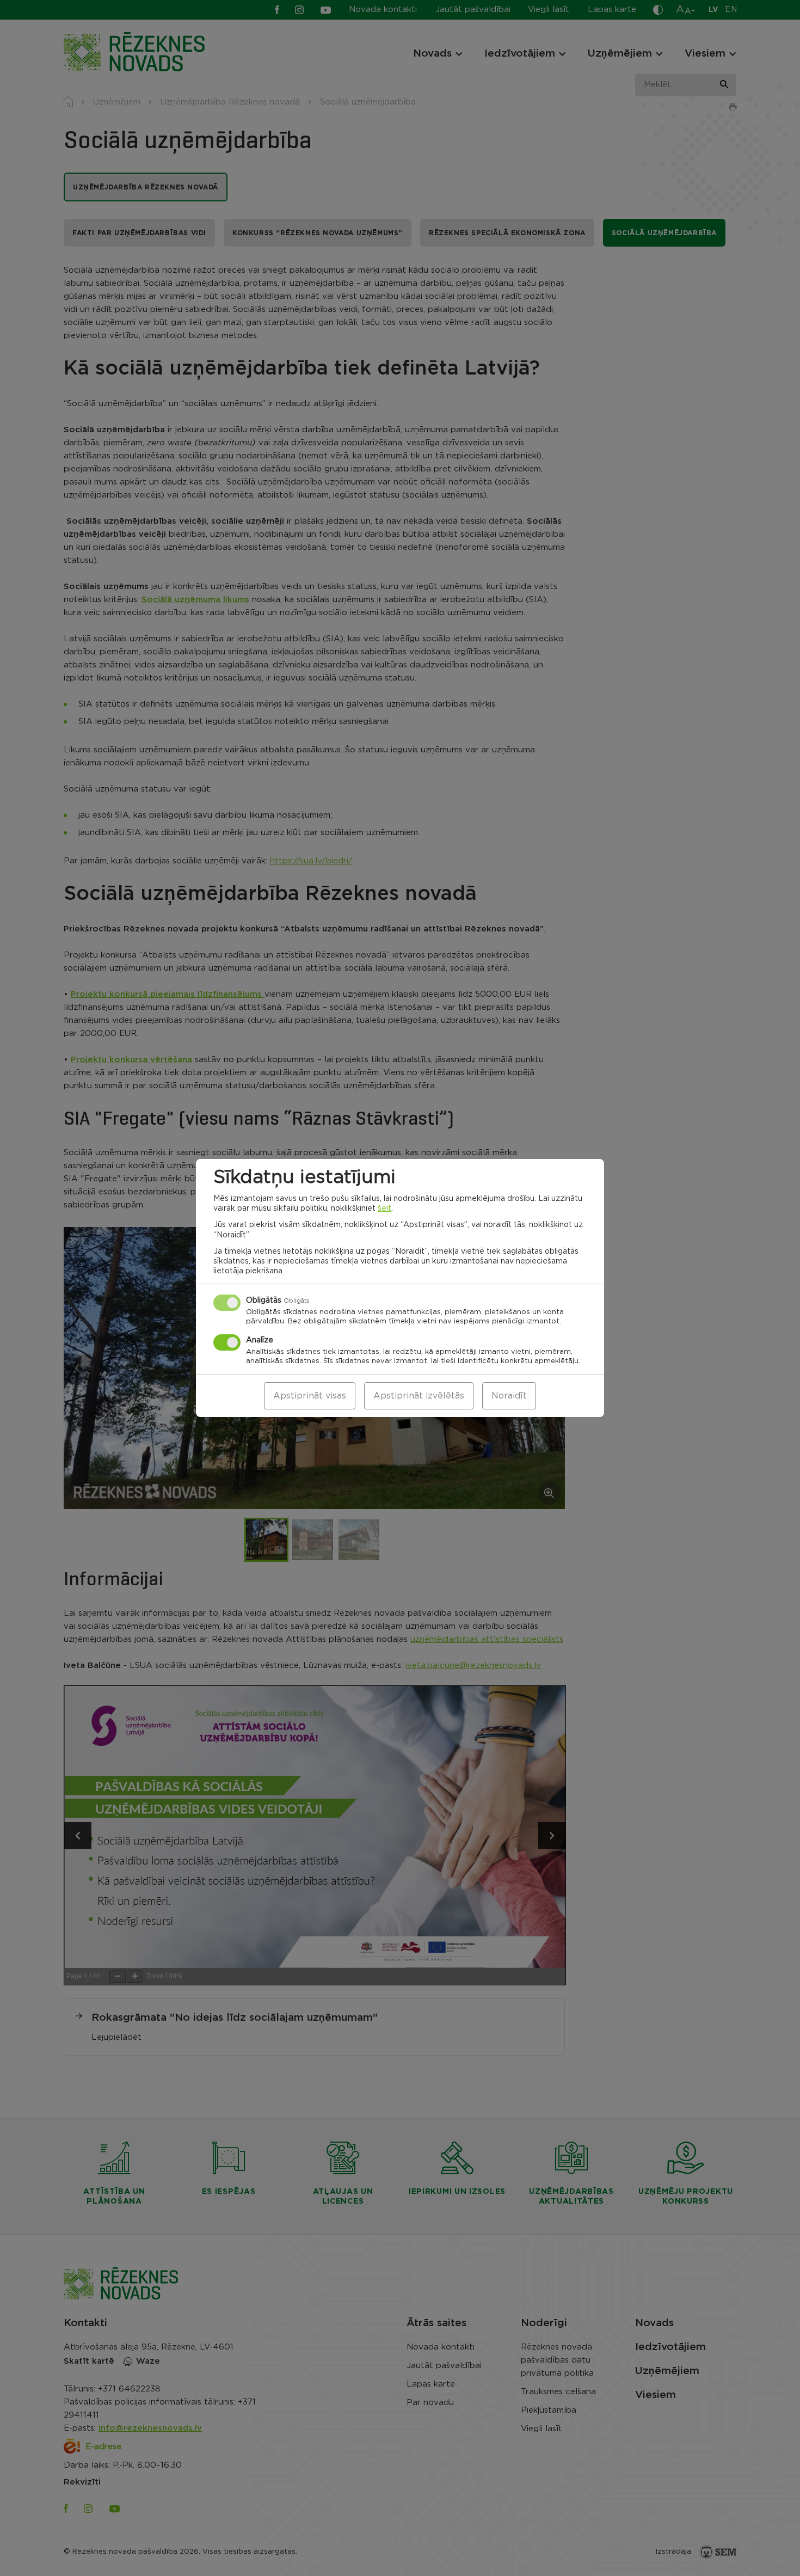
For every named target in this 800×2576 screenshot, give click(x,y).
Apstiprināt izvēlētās (419, 1396)
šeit (384, 1209)
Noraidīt (509, 1396)
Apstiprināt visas (310, 1396)
